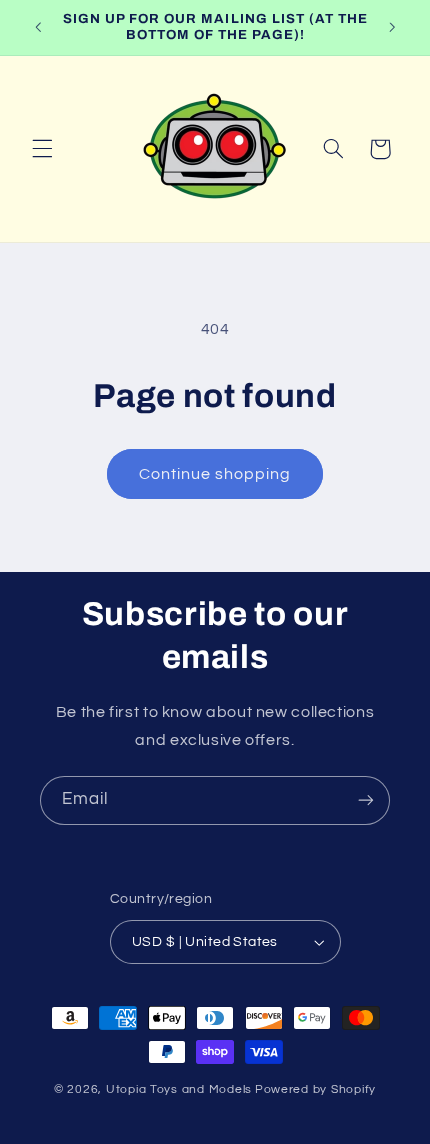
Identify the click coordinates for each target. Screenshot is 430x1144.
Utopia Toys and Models (179, 1089)
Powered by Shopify (315, 1089)
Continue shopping (215, 474)
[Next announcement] (392, 27)
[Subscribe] (366, 800)
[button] (42, 149)
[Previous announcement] (38, 27)
